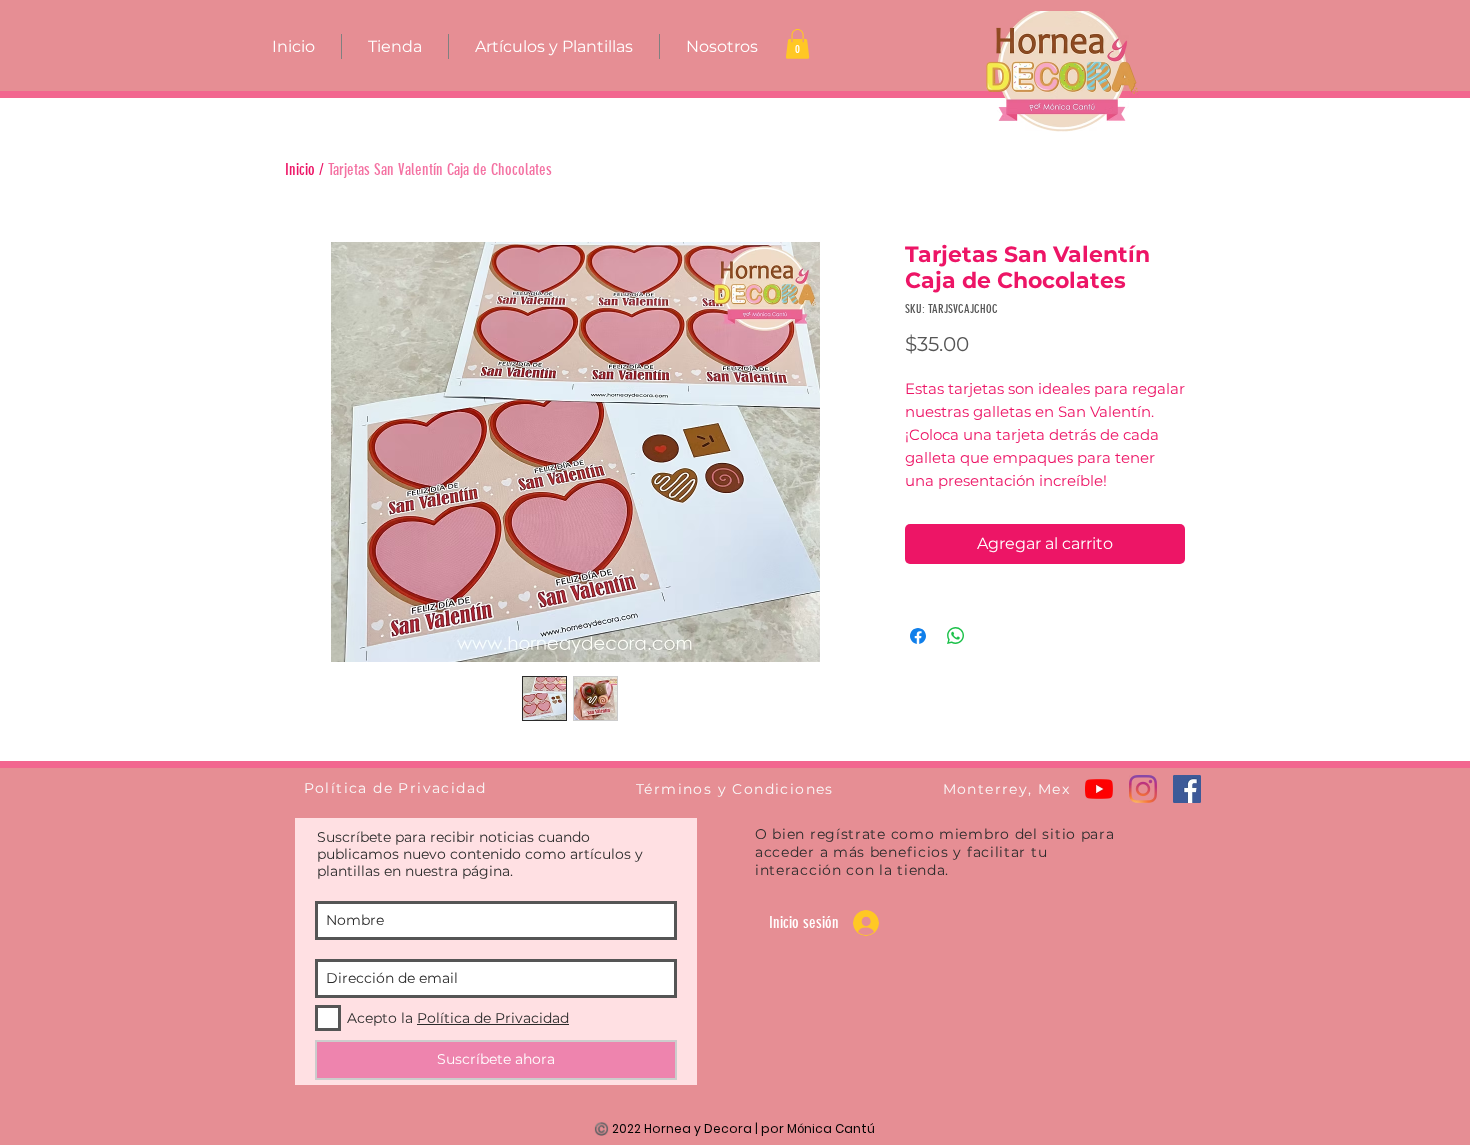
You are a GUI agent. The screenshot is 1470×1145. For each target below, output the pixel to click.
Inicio (300, 169)
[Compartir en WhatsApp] (956, 636)
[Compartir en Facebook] (918, 636)
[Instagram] (1143, 789)
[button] (797, 44)
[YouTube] (1099, 789)
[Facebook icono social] (1187, 789)
